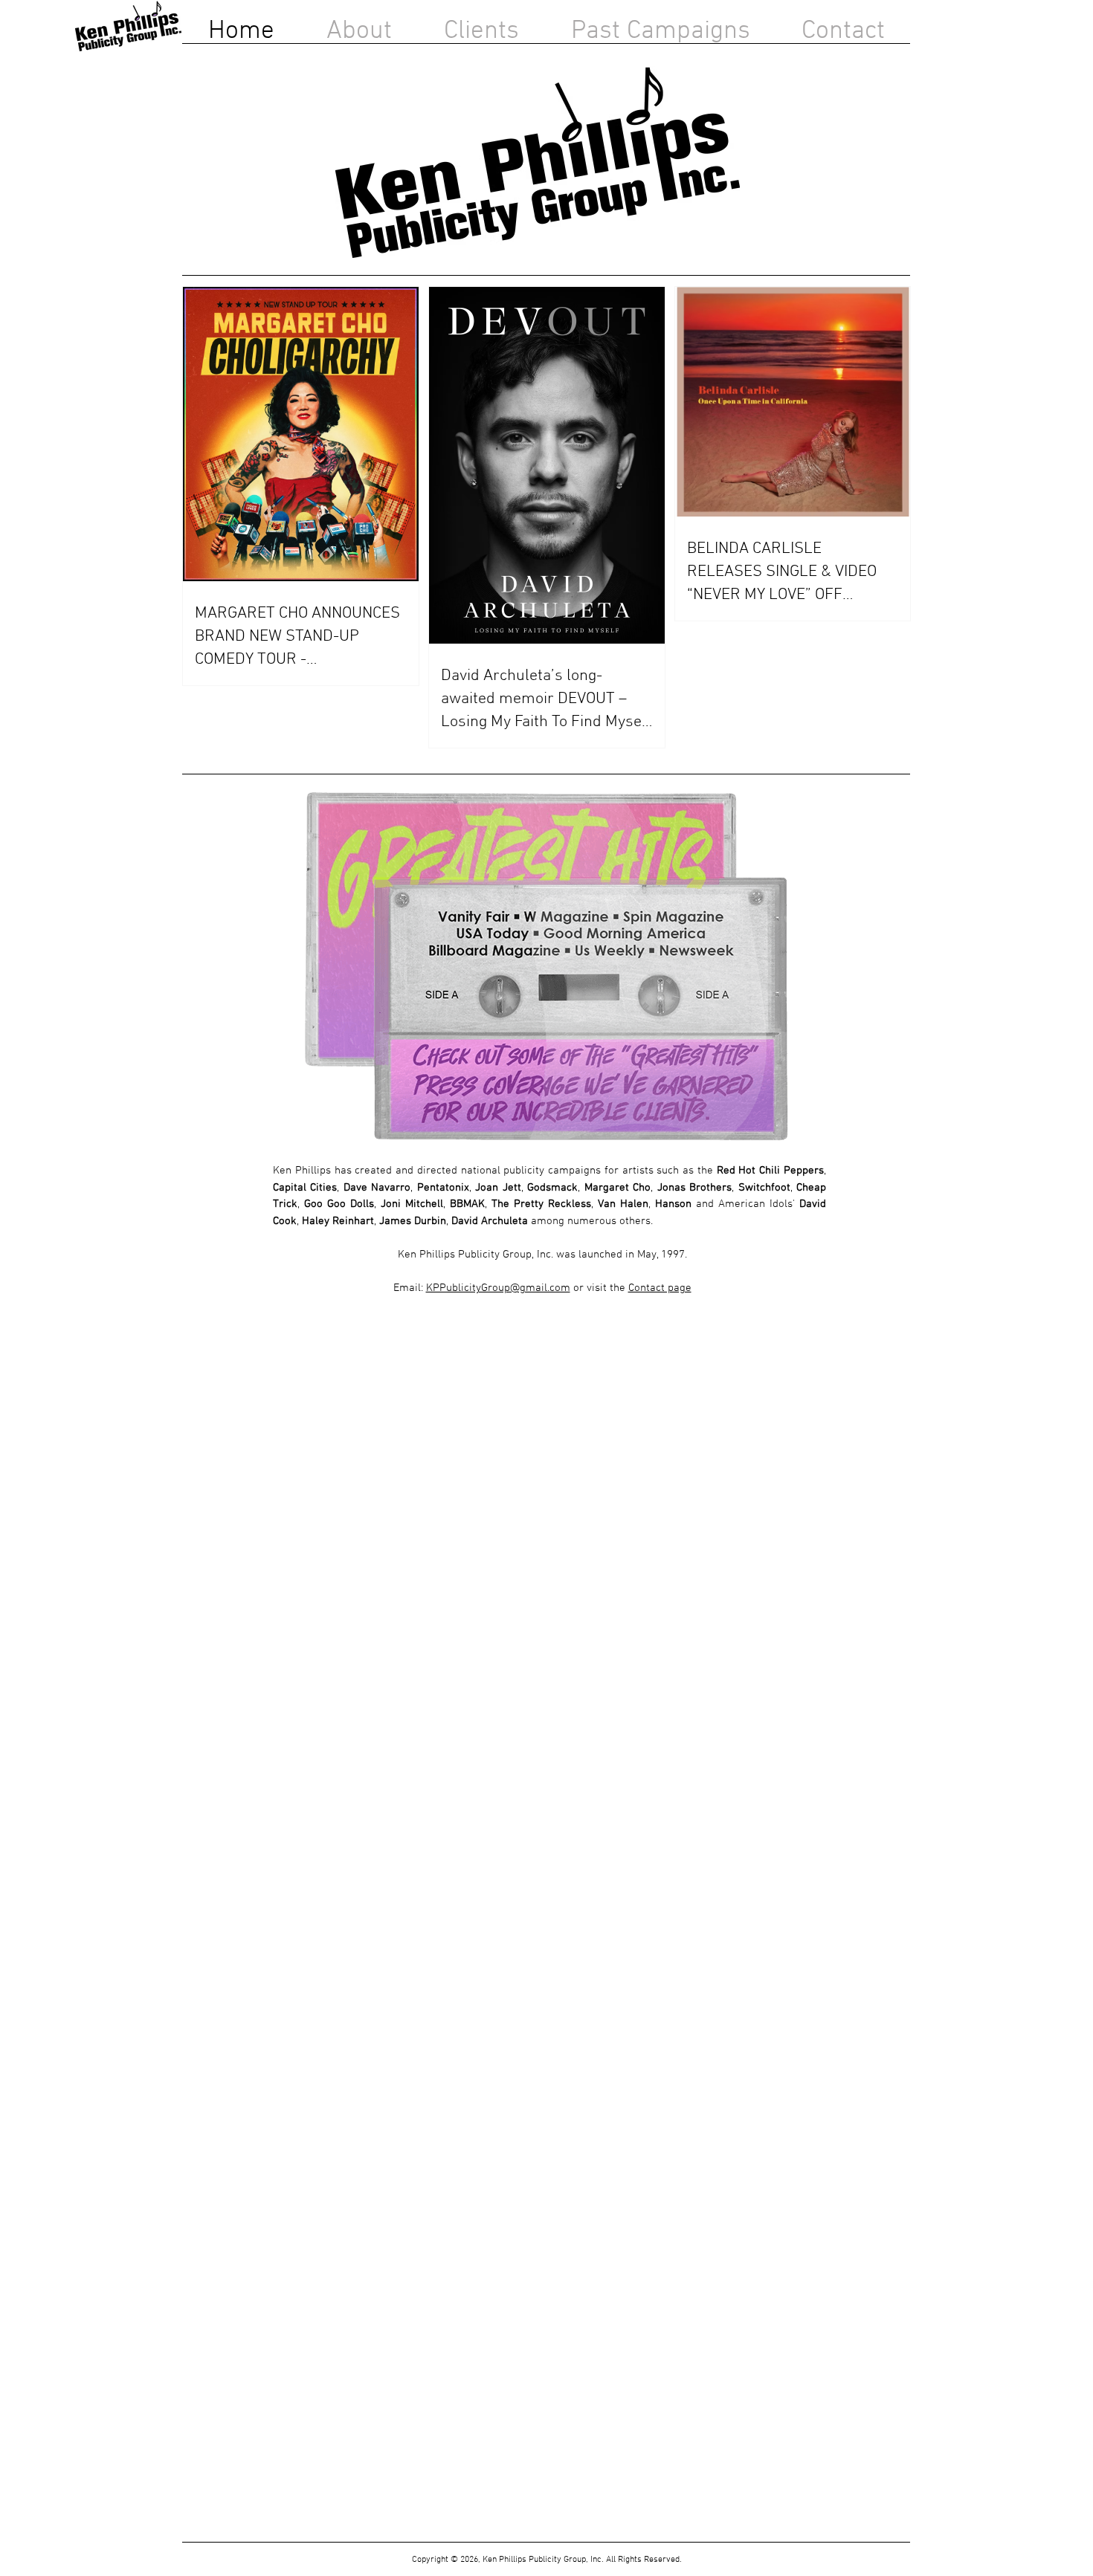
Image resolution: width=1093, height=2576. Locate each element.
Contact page (660, 1288)
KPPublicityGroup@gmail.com (498, 1288)
